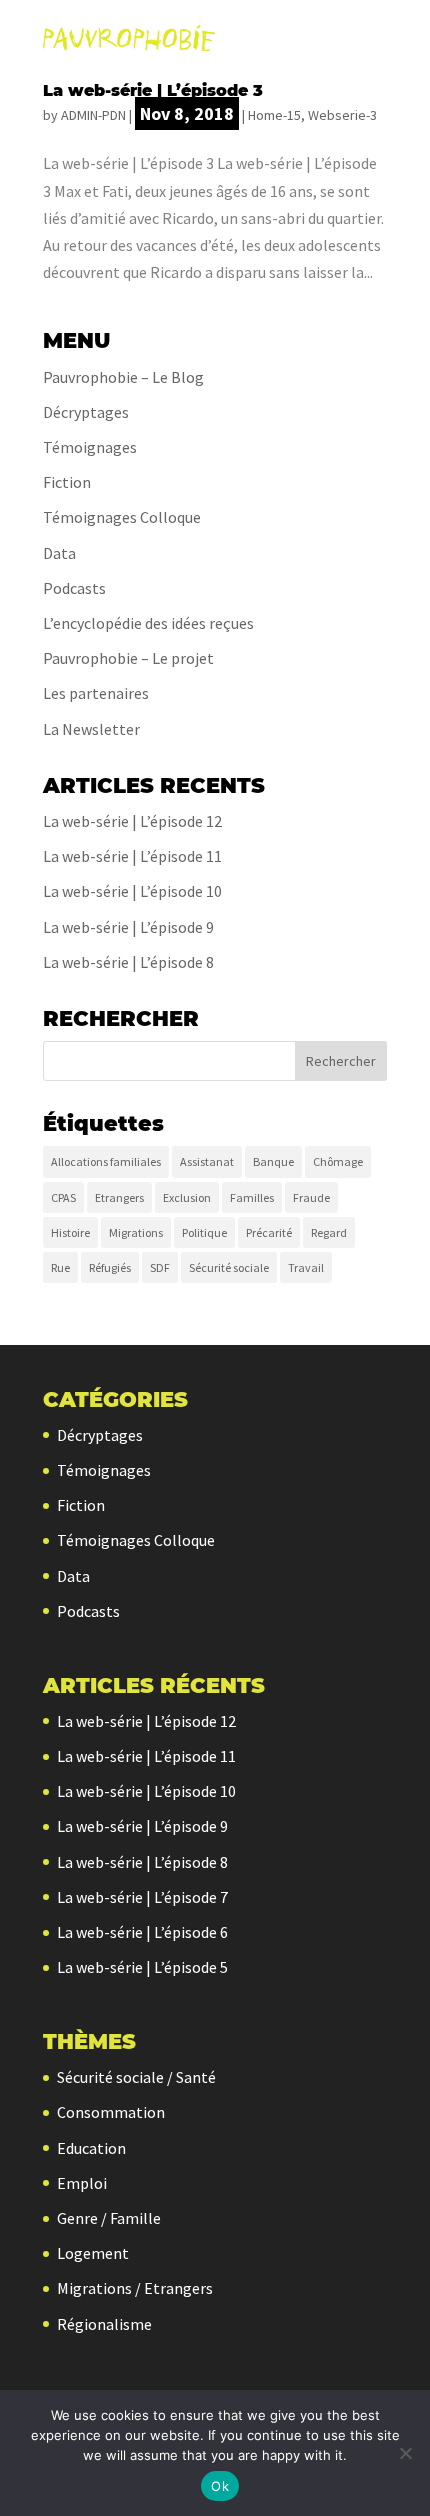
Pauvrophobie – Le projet (128, 658)
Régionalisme (104, 2324)
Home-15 (274, 115)
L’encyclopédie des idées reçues (148, 623)
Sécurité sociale (229, 1267)
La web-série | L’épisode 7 (142, 1897)
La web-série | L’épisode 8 (128, 962)
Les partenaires (96, 693)
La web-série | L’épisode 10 (132, 891)
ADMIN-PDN (93, 115)
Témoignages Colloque (122, 517)
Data (59, 553)
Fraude (311, 1197)
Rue (60, 1267)
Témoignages (90, 447)
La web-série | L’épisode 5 (142, 1967)
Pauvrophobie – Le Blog (123, 377)
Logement (93, 2253)
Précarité (269, 1232)
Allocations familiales (106, 1161)
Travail (306, 1267)
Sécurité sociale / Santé (136, 2077)
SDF (160, 1267)
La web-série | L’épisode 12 (132, 821)
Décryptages (86, 412)
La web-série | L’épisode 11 (132, 856)
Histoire (70, 1232)
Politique (204, 1232)
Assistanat (207, 1161)
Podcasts (74, 588)
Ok (220, 2486)
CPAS (63, 1197)
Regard (329, 1232)
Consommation (111, 2112)
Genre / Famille (109, 2218)
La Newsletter (91, 729)
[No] (405, 2453)
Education (91, 2148)
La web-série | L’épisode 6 (142, 1932)
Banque (273, 1161)
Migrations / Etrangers (135, 2288)
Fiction (67, 482)
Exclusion (187, 1197)
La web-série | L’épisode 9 (128, 927)
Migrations (136, 1232)
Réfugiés (110, 1267)
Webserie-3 (342, 115)
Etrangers (119, 1197)
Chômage (338, 1161)
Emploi (82, 2183)
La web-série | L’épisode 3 (153, 90)
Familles (252, 1197)
